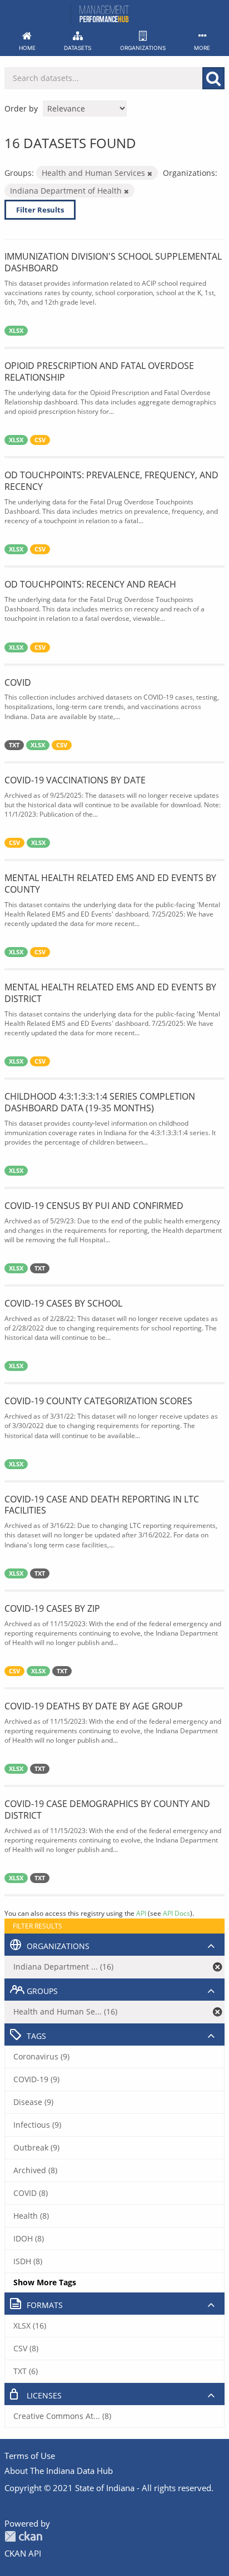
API (141, 1913)
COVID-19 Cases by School (63, 1303)
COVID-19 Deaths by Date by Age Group (94, 1706)
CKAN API (23, 2553)
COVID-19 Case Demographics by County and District (107, 1810)
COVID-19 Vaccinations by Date (75, 780)
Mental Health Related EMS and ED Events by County (110, 884)
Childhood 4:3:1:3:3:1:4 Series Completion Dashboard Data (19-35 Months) (100, 1102)
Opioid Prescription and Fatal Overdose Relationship (99, 371)
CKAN (23, 2536)
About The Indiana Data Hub (59, 2471)
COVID (18, 682)
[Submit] (213, 78)
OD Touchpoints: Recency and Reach (90, 584)
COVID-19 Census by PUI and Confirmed (94, 1206)
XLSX (16, 331)
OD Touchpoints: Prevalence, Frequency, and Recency (111, 481)
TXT (14, 745)
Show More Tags (45, 2282)
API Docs (176, 1913)
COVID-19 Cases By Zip (52, 1608)
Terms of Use (30, 2456)
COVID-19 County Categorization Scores (98, 1401)
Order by (21, 108)
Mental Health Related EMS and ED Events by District (110, 993)
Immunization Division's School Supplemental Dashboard (113, 262)
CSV (40, 440)
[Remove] (150, 173)
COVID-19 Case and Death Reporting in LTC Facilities (102, 1505)
